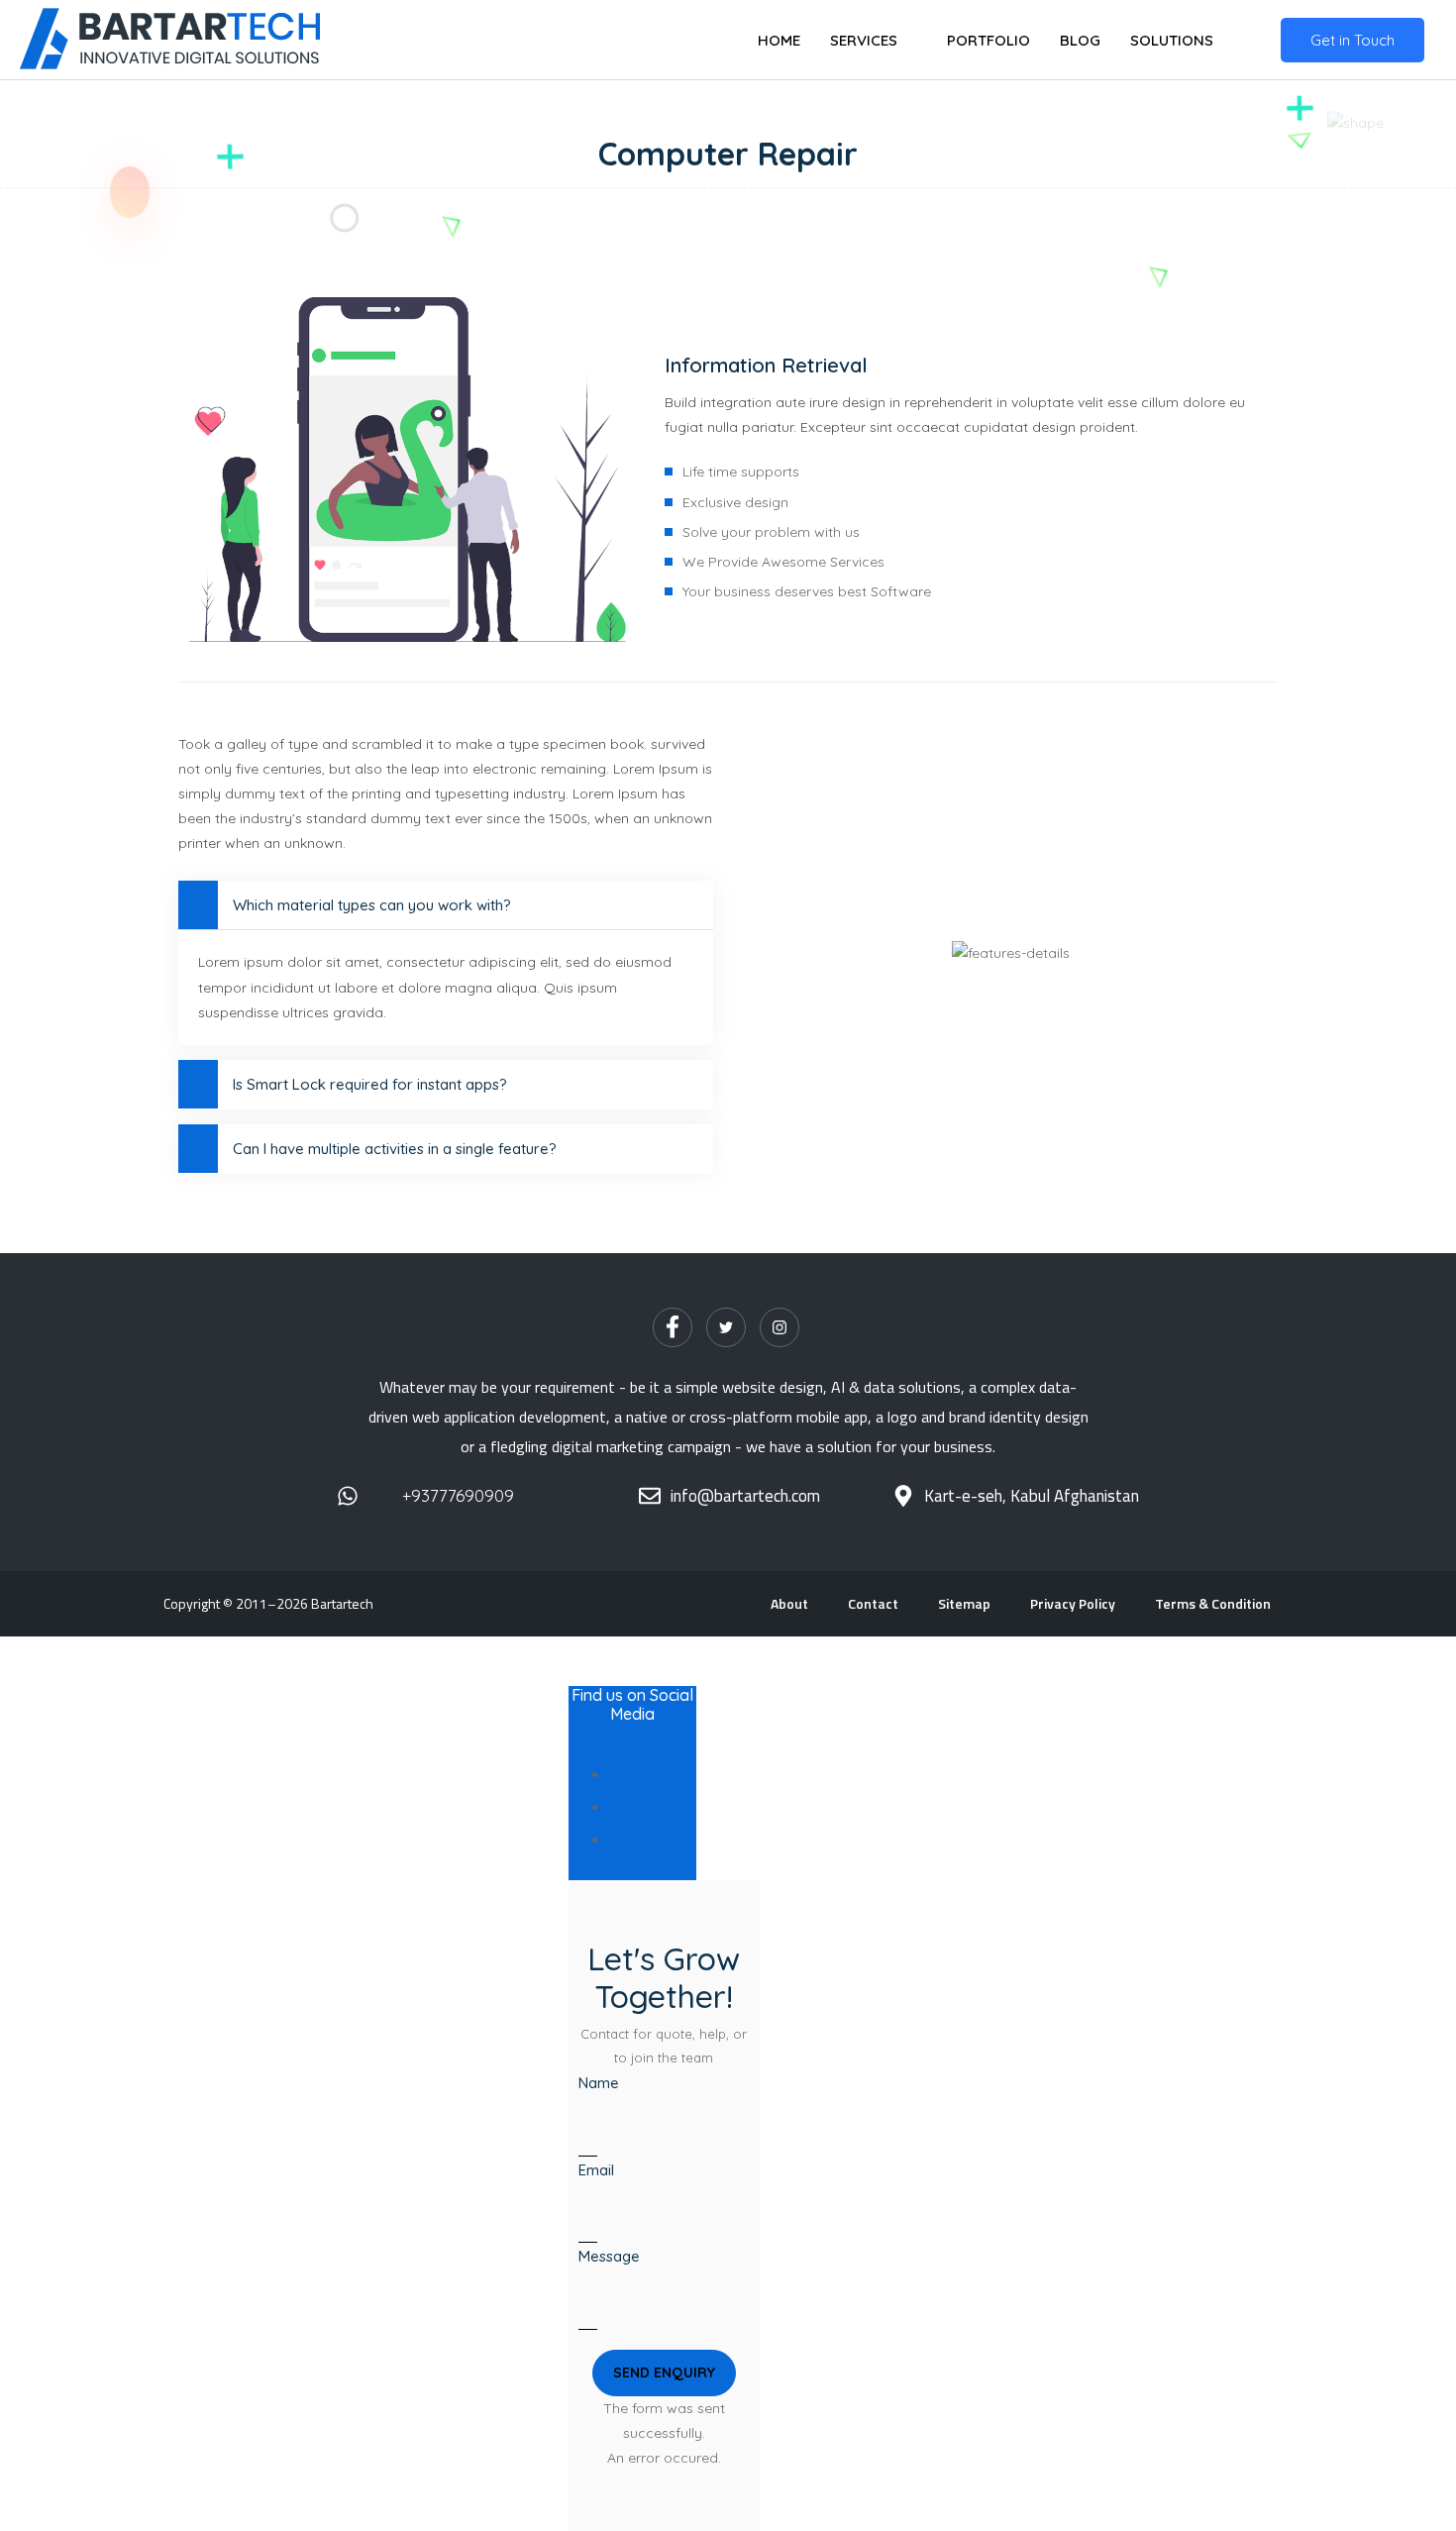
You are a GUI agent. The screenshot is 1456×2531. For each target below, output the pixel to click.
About (789, 1603)
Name (599, 2083)
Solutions (1172, 40)
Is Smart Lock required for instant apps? (370, 1084)
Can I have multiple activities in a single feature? (395, 1149)
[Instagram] (780, 1327)
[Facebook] (673, 1327)
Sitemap (964, 1603)
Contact (873, 1603)
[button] (664, 2373)
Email (596, 2170)
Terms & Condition (1213, 1603)
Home (779, 40)
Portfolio (988, 40)
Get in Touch (1352, 40)
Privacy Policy (1073, 1603)
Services (864, 40)
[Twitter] (726, 1327)
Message (609, 2256)
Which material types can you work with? (372, 905)
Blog (1080, 40)
